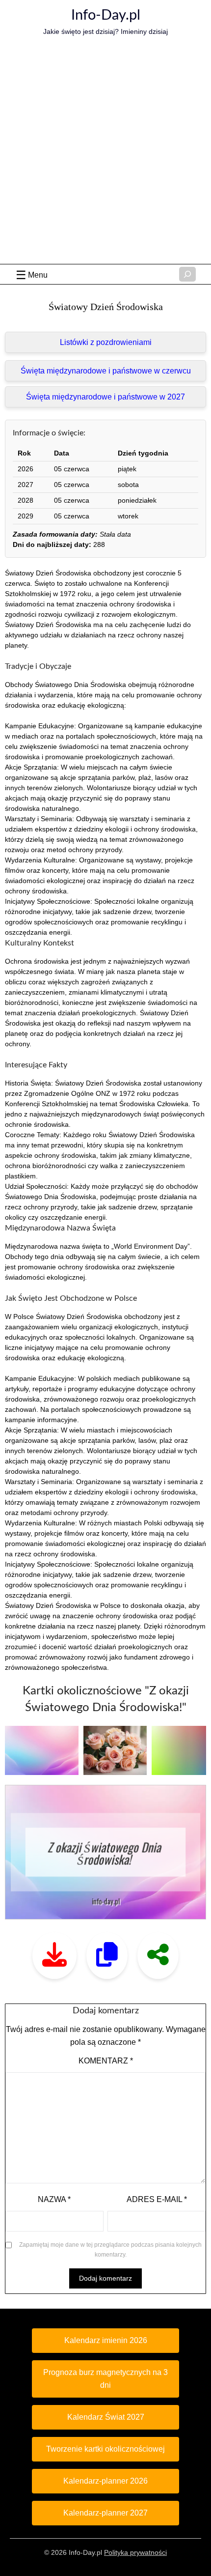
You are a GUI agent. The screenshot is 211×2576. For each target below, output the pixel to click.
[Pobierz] (54, 1956)
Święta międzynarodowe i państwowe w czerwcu (106, 371)
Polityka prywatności (135, 2552)
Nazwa (54, 2199)
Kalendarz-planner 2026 (105, 2481)
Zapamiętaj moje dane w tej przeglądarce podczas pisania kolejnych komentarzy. (110, 2250)
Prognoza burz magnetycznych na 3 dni (105, 2379)
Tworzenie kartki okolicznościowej (105, 2449)
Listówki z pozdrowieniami (106, 342)
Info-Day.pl (106, 15)
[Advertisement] (105, 153)
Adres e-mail (157, 2199)
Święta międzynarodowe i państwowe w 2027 (105, 397)
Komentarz (106, 2061)
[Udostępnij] (158, 1956)
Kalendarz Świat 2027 (106, 2417)
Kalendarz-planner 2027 (105, 2513)
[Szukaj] (187, 274)
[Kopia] (107, 1956)
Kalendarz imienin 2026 (106, 2340)
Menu (38, 275)
